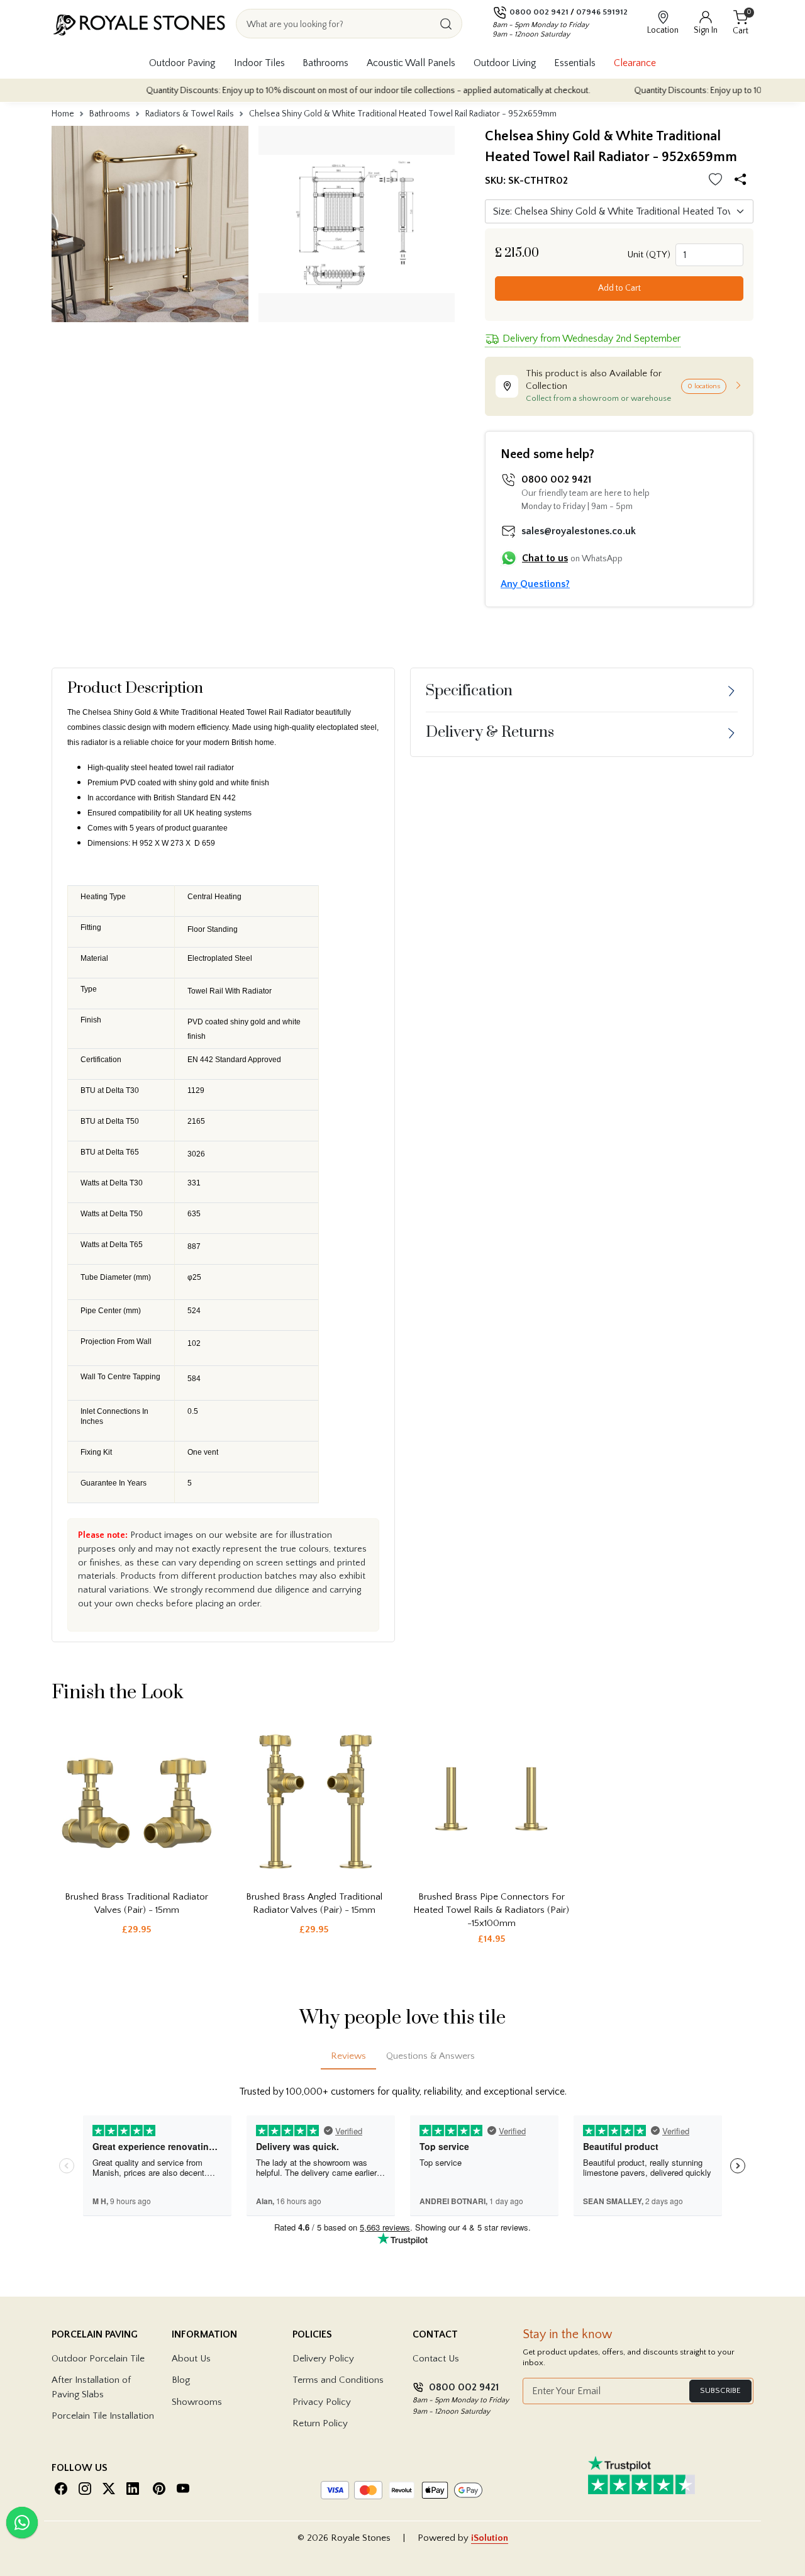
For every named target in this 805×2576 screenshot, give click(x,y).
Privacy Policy (322, 2402)
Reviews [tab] (348, 2056)
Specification (469, 691)
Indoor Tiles (259, 64)
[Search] (446, 24)
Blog (181, 2380)
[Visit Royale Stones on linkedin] (133, 2489)
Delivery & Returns (490, 732)
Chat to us (545, 558)
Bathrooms (325, 64)
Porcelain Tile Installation (103, 2416)
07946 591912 (602, 12)
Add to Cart (619, 288)
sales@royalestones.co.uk (579, 531)
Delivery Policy (323, 2359)
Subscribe (720, 2390)
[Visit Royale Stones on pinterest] (159, 2489)
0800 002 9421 (539, 12)
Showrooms (197, 2402)
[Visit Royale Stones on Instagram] (85, 2489)
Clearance (635, 64)
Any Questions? (535, 584)
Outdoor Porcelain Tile (98, 2359)
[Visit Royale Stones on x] (109, 2489)
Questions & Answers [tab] (430, 2056)
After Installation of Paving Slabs (91, 2387)
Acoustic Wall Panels (411, 64)
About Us (191, 2359)
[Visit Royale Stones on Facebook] (61, 2489)
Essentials (575, 64)
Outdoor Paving (182, 64)
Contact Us (436, 2359)
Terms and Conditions (338, 2380)
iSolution (490, 2538)
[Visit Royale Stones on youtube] (183, 2489)
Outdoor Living (505, 64)
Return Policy (320, 2423)
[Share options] (742, 181)
